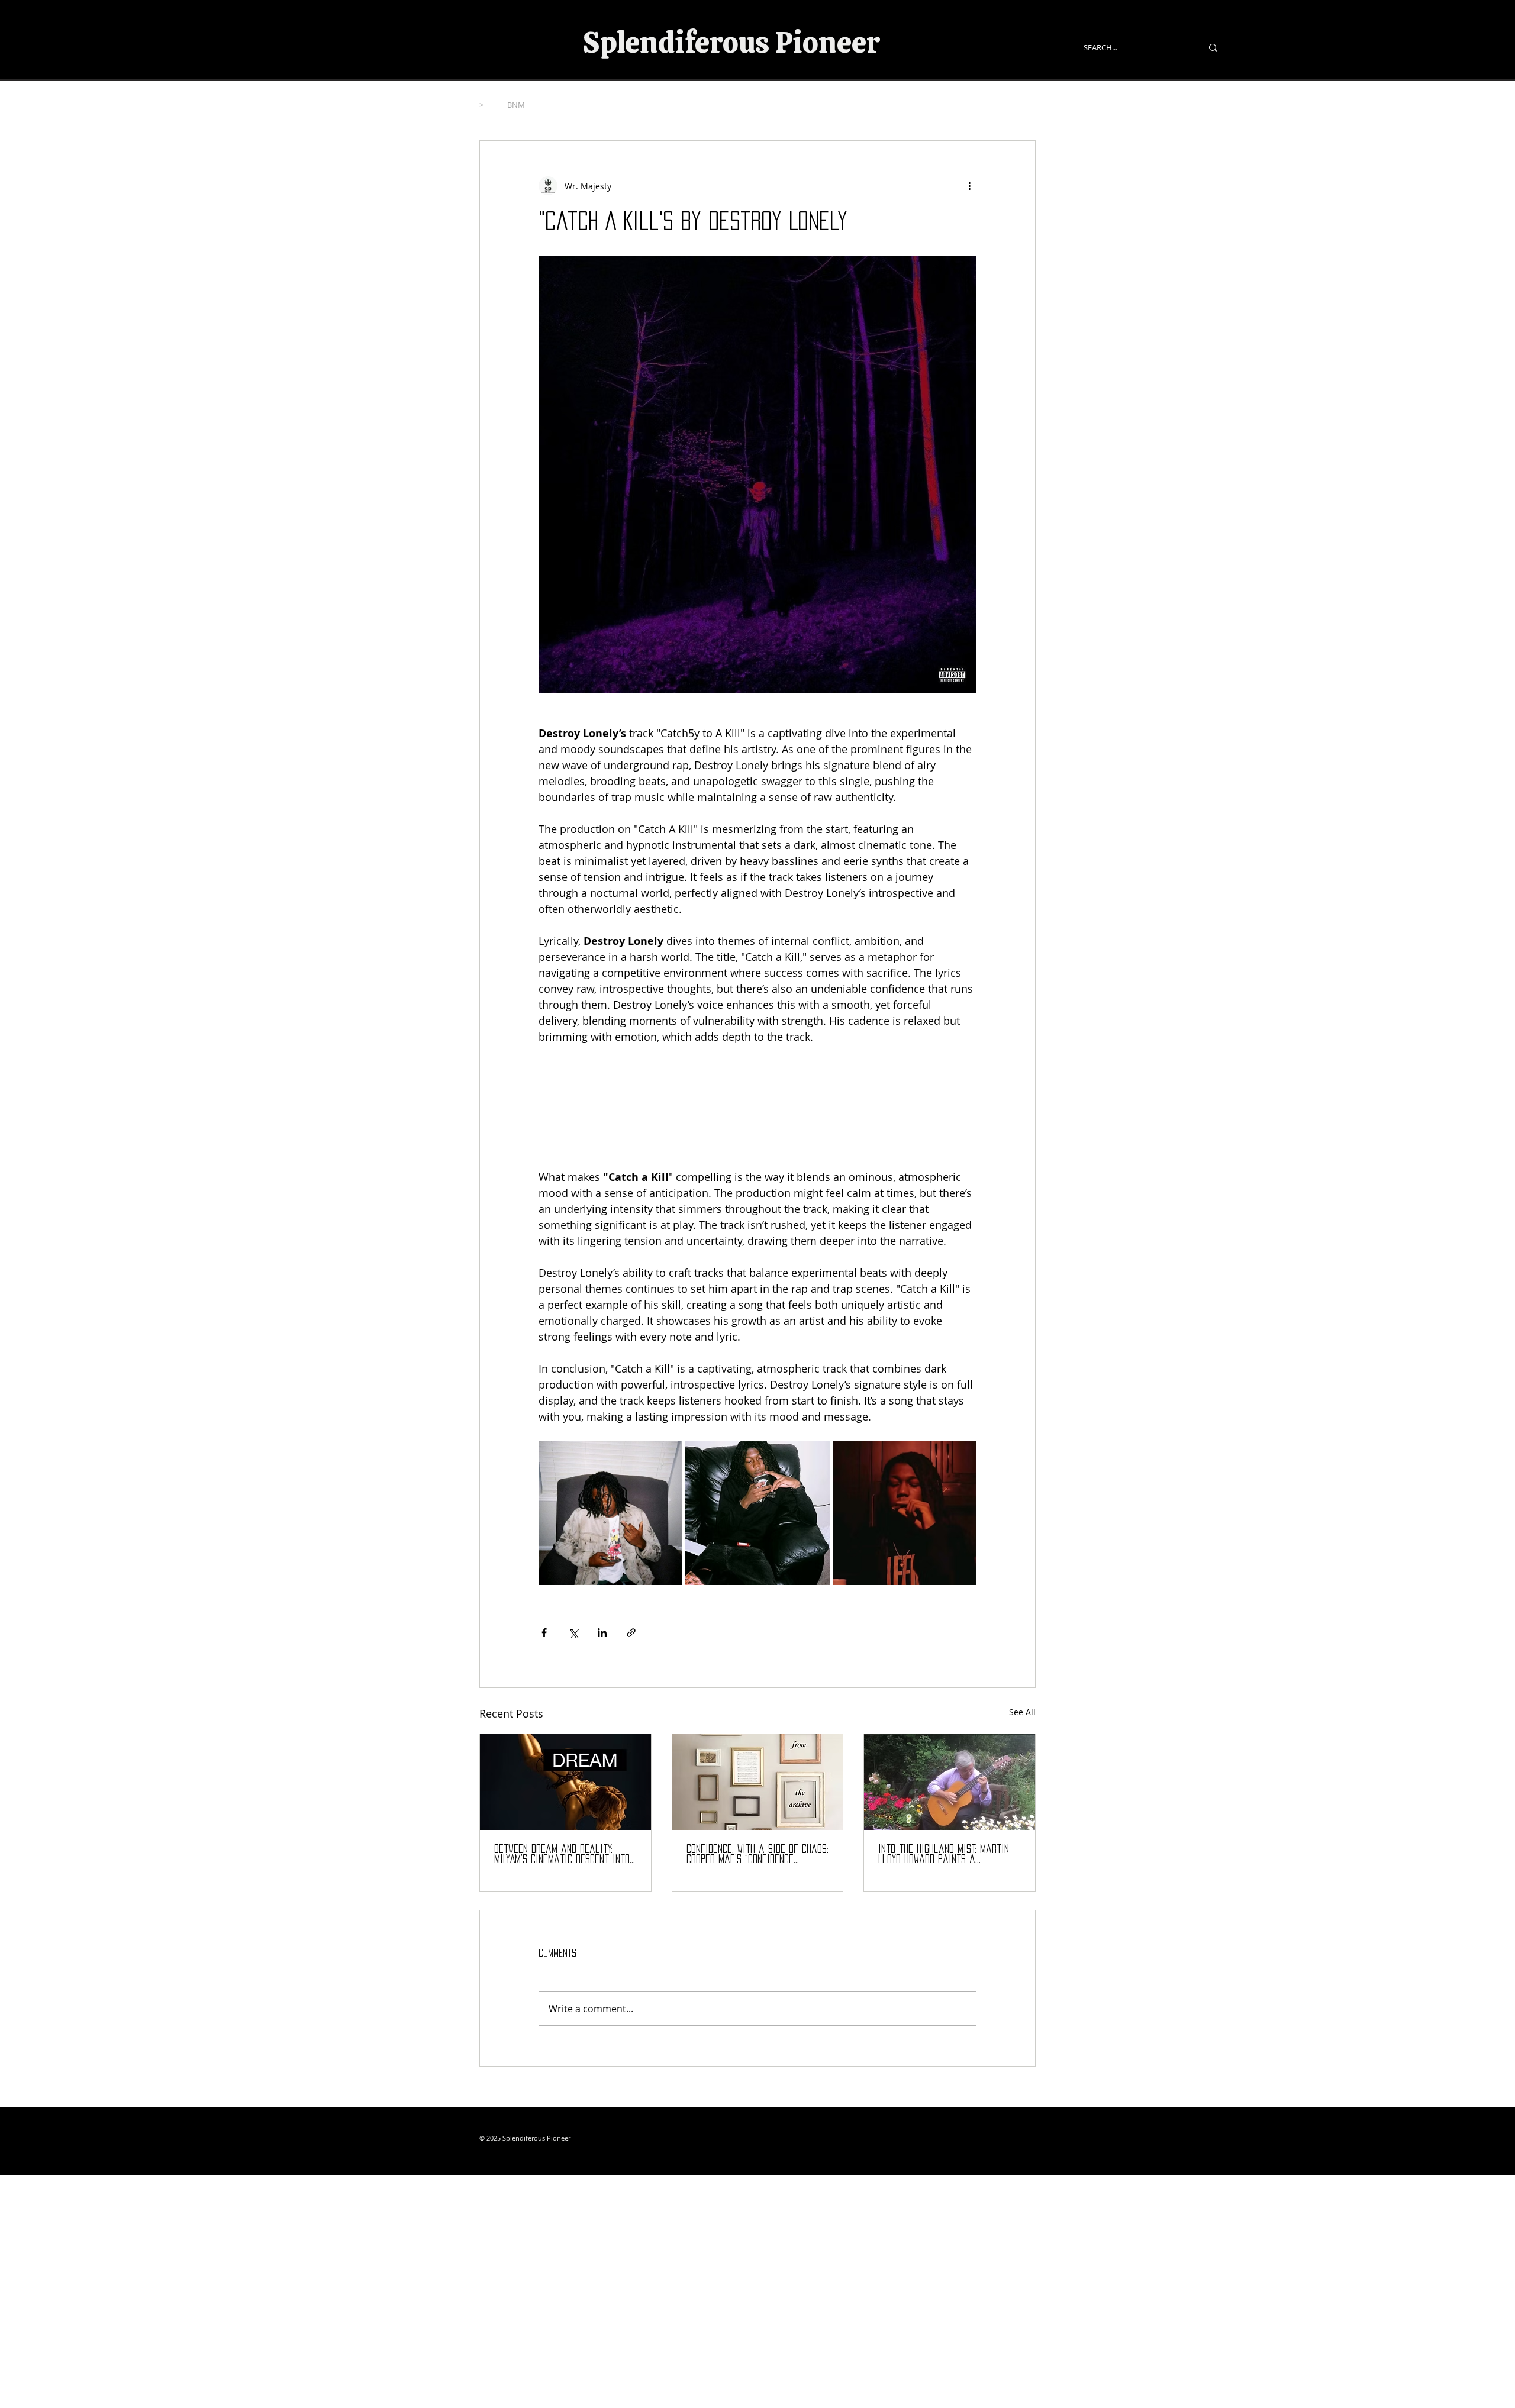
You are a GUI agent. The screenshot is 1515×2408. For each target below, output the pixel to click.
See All (1022, 1712)
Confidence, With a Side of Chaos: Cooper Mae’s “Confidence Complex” (757, 1855)
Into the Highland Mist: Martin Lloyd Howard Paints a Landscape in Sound (944, 1855)
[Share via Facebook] (544, 1633)
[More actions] (969, 186)
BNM (516, 105)
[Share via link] (631, 1633)
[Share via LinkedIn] (602, 1633)
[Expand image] (610, 1513)
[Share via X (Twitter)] (573, 1633)
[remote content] (757, 1107)
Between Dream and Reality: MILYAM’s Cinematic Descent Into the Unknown (562, 1855)
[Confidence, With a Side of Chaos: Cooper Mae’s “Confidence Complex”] (758, 1782)
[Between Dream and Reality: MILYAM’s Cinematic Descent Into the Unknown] (565, 1782)
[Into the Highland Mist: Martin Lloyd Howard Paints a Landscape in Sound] (950, 1782)
